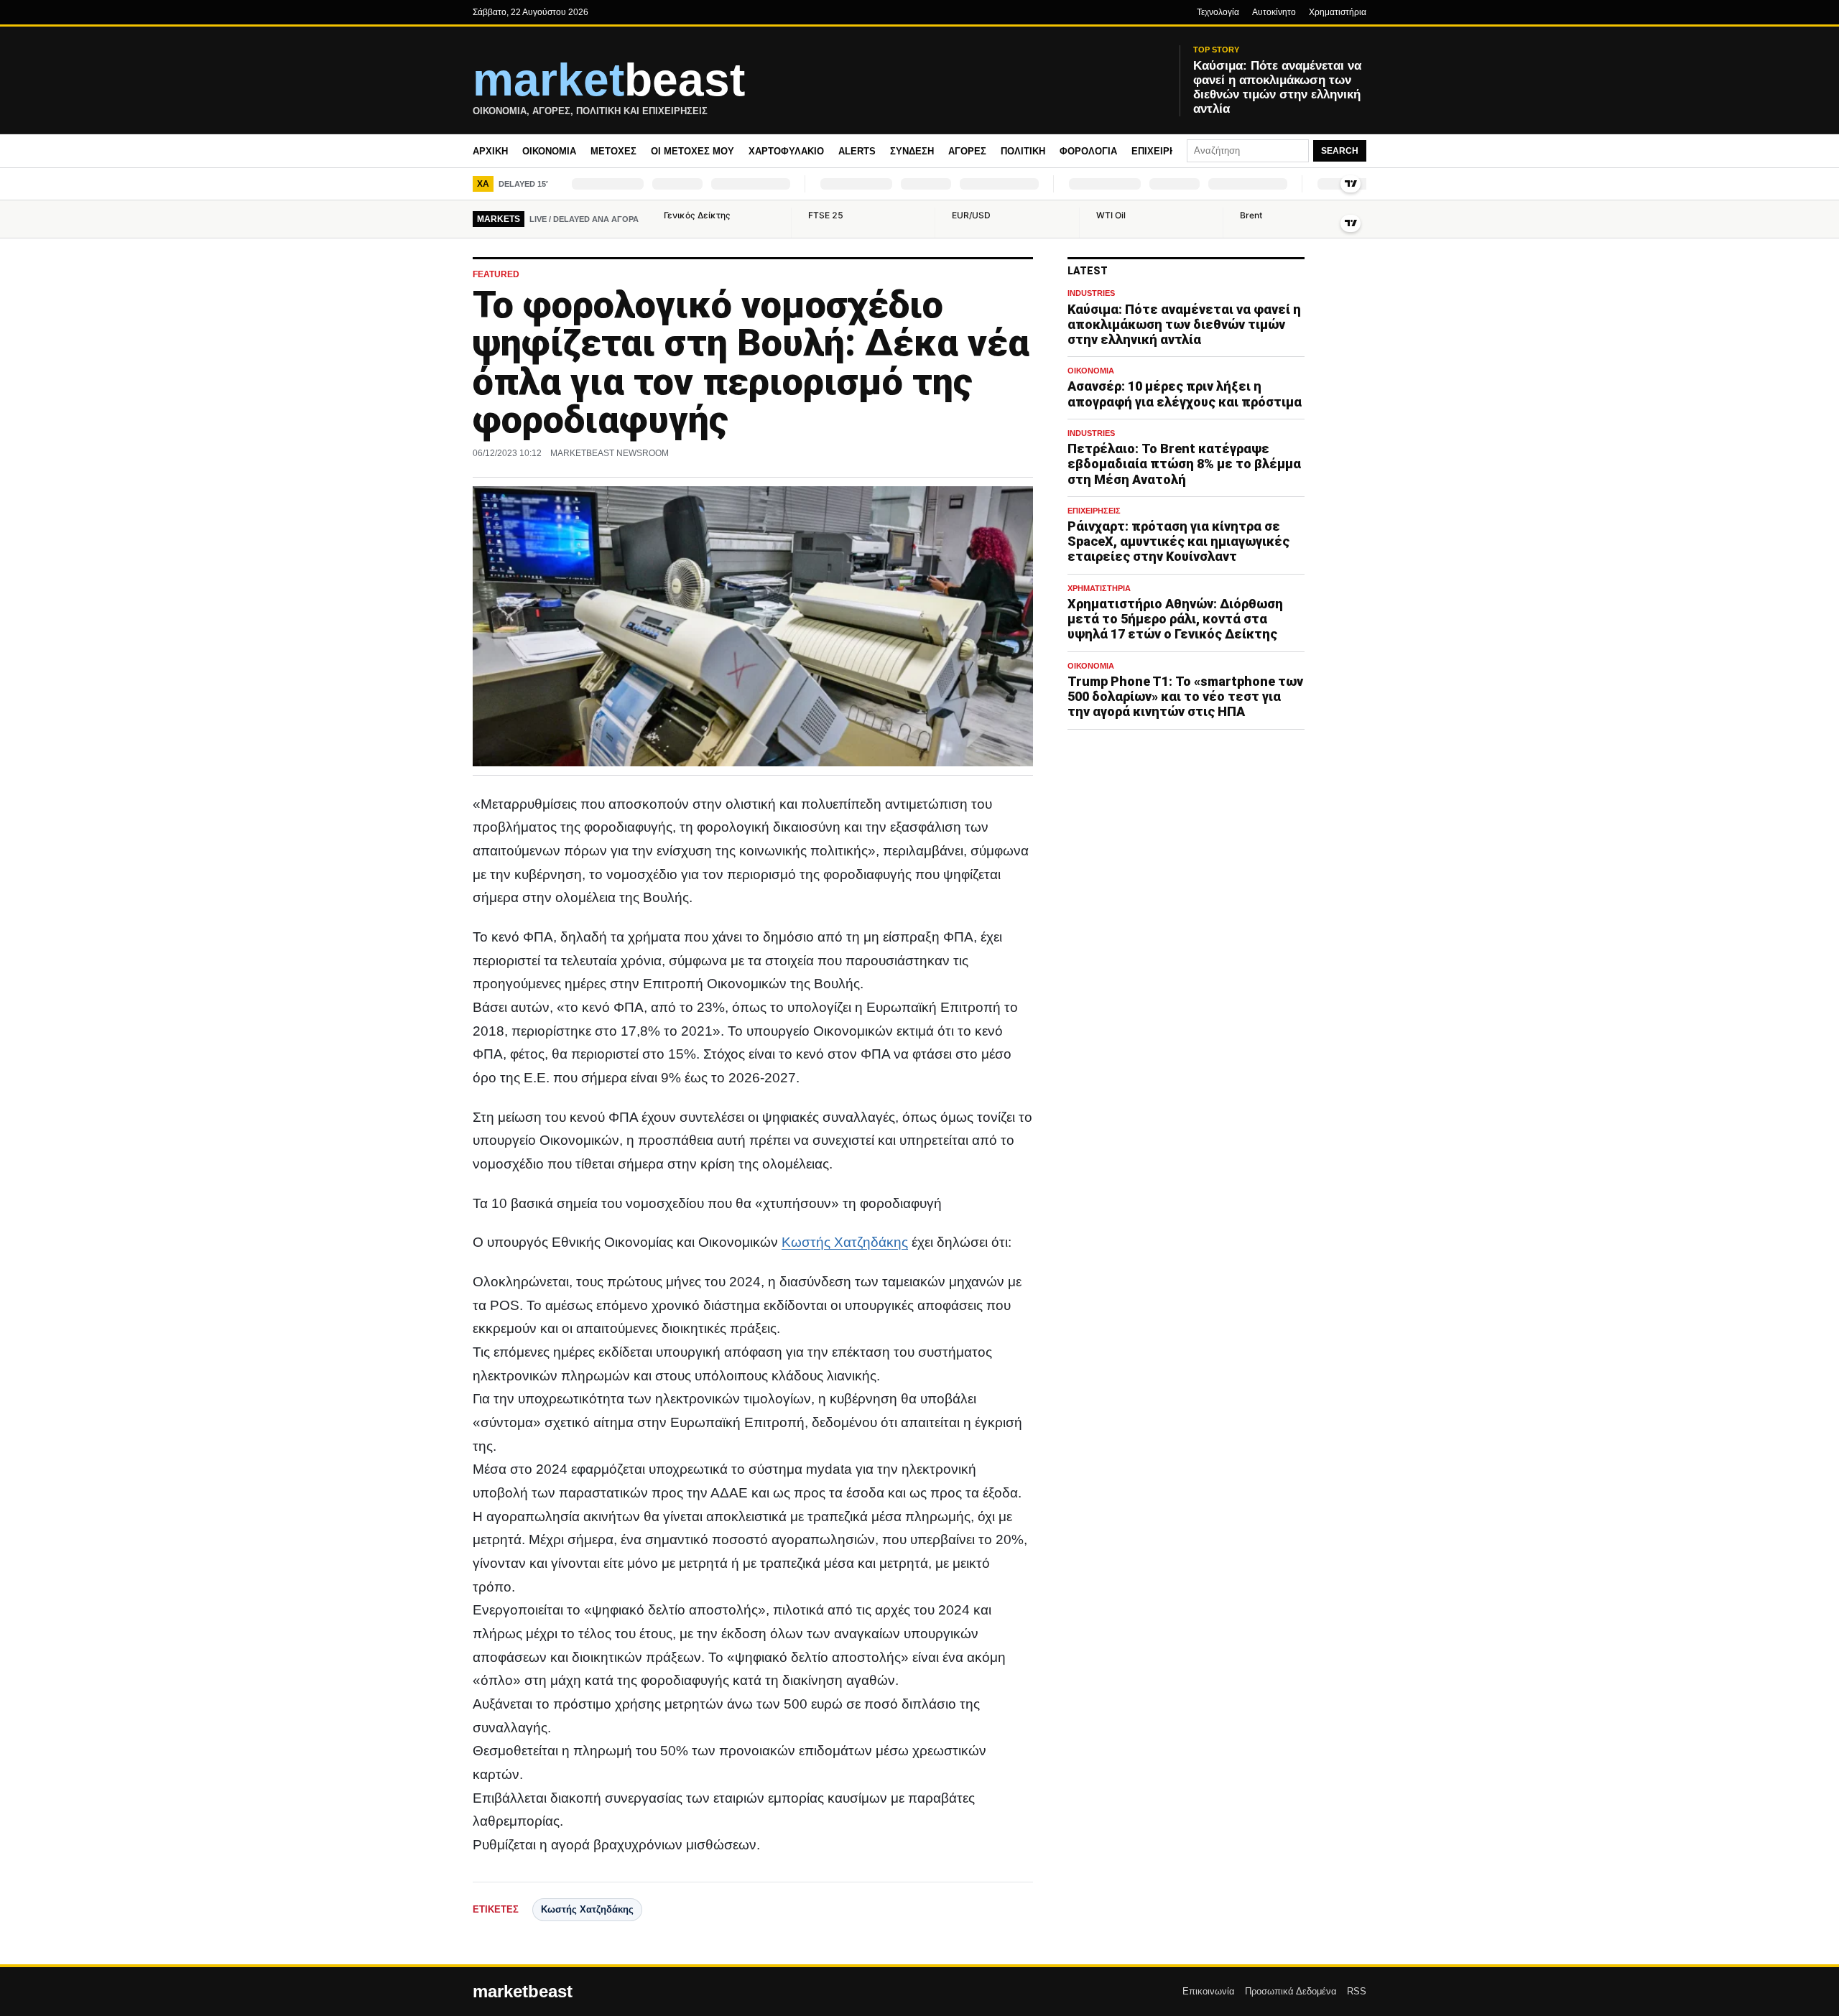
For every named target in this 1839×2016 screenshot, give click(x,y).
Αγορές (967, 151)
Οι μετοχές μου (692, 151)
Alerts (857, 151)
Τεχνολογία (1218, 12)
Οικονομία (549, 151)
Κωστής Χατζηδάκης (845, 1242)
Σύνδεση (912, 151)
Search (1340, 151)
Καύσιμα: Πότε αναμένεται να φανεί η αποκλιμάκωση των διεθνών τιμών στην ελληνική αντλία (1184, 324)
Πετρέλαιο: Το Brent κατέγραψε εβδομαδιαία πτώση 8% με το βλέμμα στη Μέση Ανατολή (1184, 464)
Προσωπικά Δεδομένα (1291, 1991)
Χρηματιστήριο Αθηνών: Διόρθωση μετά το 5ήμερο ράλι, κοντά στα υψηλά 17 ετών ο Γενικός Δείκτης (1175, 619)
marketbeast (523, 1992)
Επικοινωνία (1209, 1991)
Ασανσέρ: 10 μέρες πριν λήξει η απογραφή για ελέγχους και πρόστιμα (1185, 394)
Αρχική (490, 151)
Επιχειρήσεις (1164, 151)
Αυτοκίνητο (1274, 12)
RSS (1357, 1991)
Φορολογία (1088, 151)
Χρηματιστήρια (1338, 12)
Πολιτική (1023, 151)
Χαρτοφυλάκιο (786, 151)
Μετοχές (613, 151)
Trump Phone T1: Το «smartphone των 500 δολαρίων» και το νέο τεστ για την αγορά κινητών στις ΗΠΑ (1185, 696)
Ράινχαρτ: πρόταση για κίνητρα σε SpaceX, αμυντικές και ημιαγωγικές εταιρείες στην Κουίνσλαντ (1178, 541)
